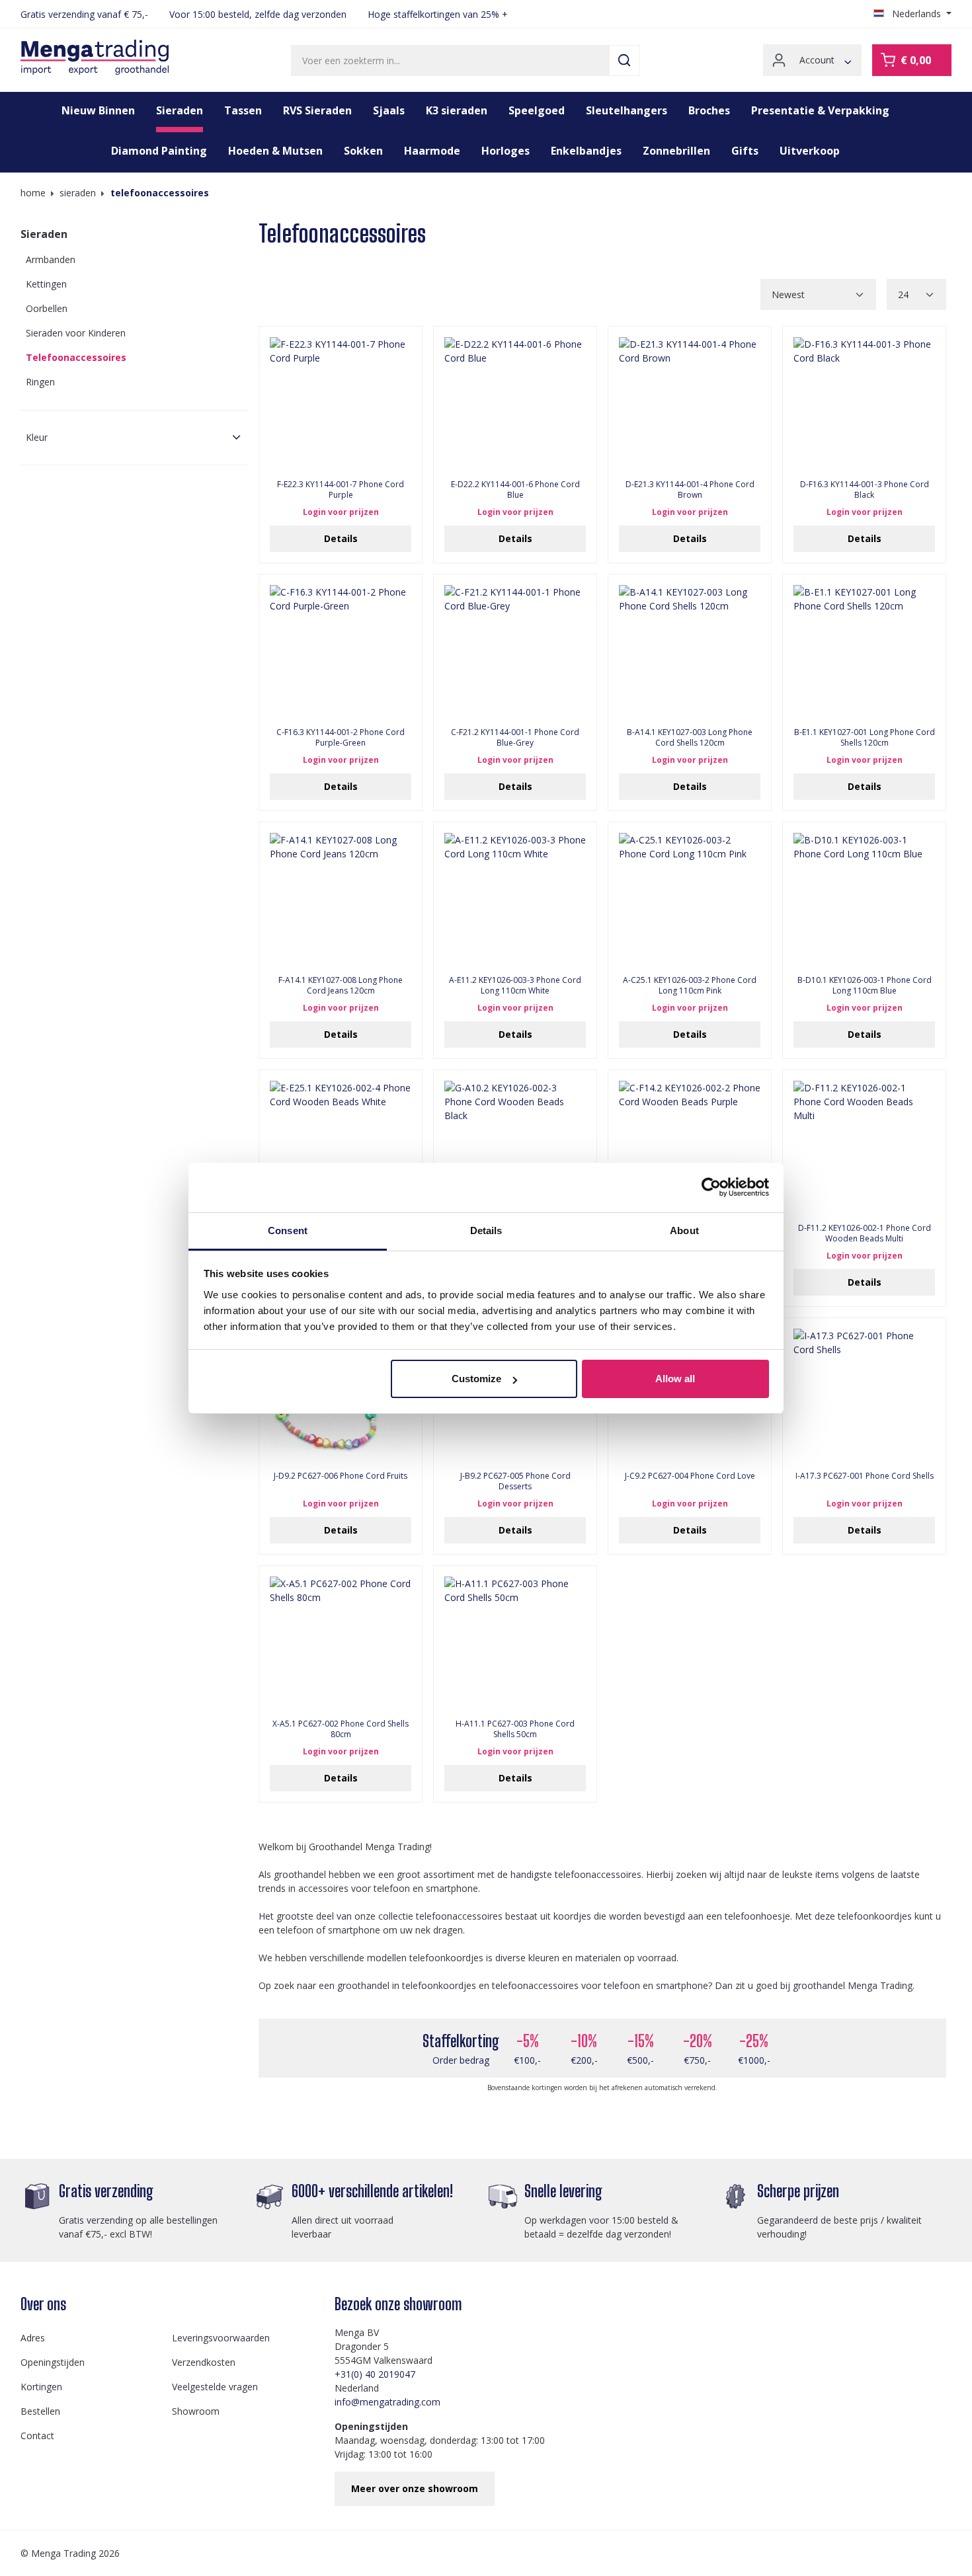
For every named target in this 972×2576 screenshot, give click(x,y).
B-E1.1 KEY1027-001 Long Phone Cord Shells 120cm (865, 738)
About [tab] (684, 1230)
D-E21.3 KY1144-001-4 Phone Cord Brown (690, 490)
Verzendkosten (204, 2362)
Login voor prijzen (341, 512)
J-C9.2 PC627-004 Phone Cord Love (690, 1476)
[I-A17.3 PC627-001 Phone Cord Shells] (864, 1395)
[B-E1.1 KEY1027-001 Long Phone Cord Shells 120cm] (864, 651)
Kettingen (46, 284)
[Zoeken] (625, 60)
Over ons (43, 2304)
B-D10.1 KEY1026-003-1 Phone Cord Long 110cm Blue (865, 986)
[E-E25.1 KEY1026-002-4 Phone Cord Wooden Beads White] (341, 1147)
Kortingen (41, 2387)
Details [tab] (486, 1230)
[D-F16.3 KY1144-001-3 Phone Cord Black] (864, 403)
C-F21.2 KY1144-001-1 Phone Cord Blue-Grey (515, 738)
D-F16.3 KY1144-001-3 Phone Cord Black (865, 490)
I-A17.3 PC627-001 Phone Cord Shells (865, 1476)
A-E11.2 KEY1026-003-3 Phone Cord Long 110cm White (515, 986)
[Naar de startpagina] (95, 58)
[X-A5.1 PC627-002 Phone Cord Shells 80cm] (341, 1643)
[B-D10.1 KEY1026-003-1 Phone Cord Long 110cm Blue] (864, 899)
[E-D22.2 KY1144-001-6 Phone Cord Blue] (515, 403)
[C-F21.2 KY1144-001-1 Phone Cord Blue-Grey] (515, 651)
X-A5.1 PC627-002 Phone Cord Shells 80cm (341, 1729)
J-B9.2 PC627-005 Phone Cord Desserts (515, 1481)
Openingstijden (53, 2362)
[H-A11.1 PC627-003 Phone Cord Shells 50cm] (515, 1643)
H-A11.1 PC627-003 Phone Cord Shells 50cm (515, 1729)
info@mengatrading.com (387, 2402)
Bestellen (40, 2411)
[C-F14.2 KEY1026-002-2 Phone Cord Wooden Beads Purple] (690, 1147)
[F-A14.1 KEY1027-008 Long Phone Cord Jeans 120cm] (341, 899)
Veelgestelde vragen (215, 2387)
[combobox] (450, 60)
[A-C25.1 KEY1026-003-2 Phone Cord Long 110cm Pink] (690, 899)
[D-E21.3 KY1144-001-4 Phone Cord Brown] (690, 403)
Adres (33, 2338)
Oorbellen (47, 308)
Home (33, 193)
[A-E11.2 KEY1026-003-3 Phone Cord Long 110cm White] (515, 899)
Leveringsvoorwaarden (221, 2338)
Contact (37, 2436)
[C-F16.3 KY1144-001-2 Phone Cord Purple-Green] (341, 651)
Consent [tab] (288, 1230)
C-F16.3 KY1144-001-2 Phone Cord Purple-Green (341, 738)
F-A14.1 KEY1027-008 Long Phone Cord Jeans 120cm (341, 986)
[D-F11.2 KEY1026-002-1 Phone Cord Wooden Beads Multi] (864, 1147)
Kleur (37, 437)
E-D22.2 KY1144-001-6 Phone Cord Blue (515, 490)
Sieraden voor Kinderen (76, 333)
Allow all (675, 1379)
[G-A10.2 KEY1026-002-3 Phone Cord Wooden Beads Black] (515, 1147)
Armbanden (51, 259)
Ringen (40, 382)
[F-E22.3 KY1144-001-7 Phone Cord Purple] (341, 403)
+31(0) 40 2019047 (375, 2374)
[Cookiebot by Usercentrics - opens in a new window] (711, 1187)
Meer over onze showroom (415, 2488)
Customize (476, 1379)
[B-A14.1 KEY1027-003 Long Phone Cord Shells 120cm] (690, 651)
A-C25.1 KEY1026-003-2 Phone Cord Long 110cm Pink (690, 986)
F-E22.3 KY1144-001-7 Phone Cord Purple (341, 490)
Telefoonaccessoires (76, 357)
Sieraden (44, 234)
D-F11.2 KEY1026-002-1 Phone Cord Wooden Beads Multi (865, 1233)
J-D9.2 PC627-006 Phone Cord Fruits (341, 1476)
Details (341, 538)
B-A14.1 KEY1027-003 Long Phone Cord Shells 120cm (690, 738)
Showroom (196, 2411)
